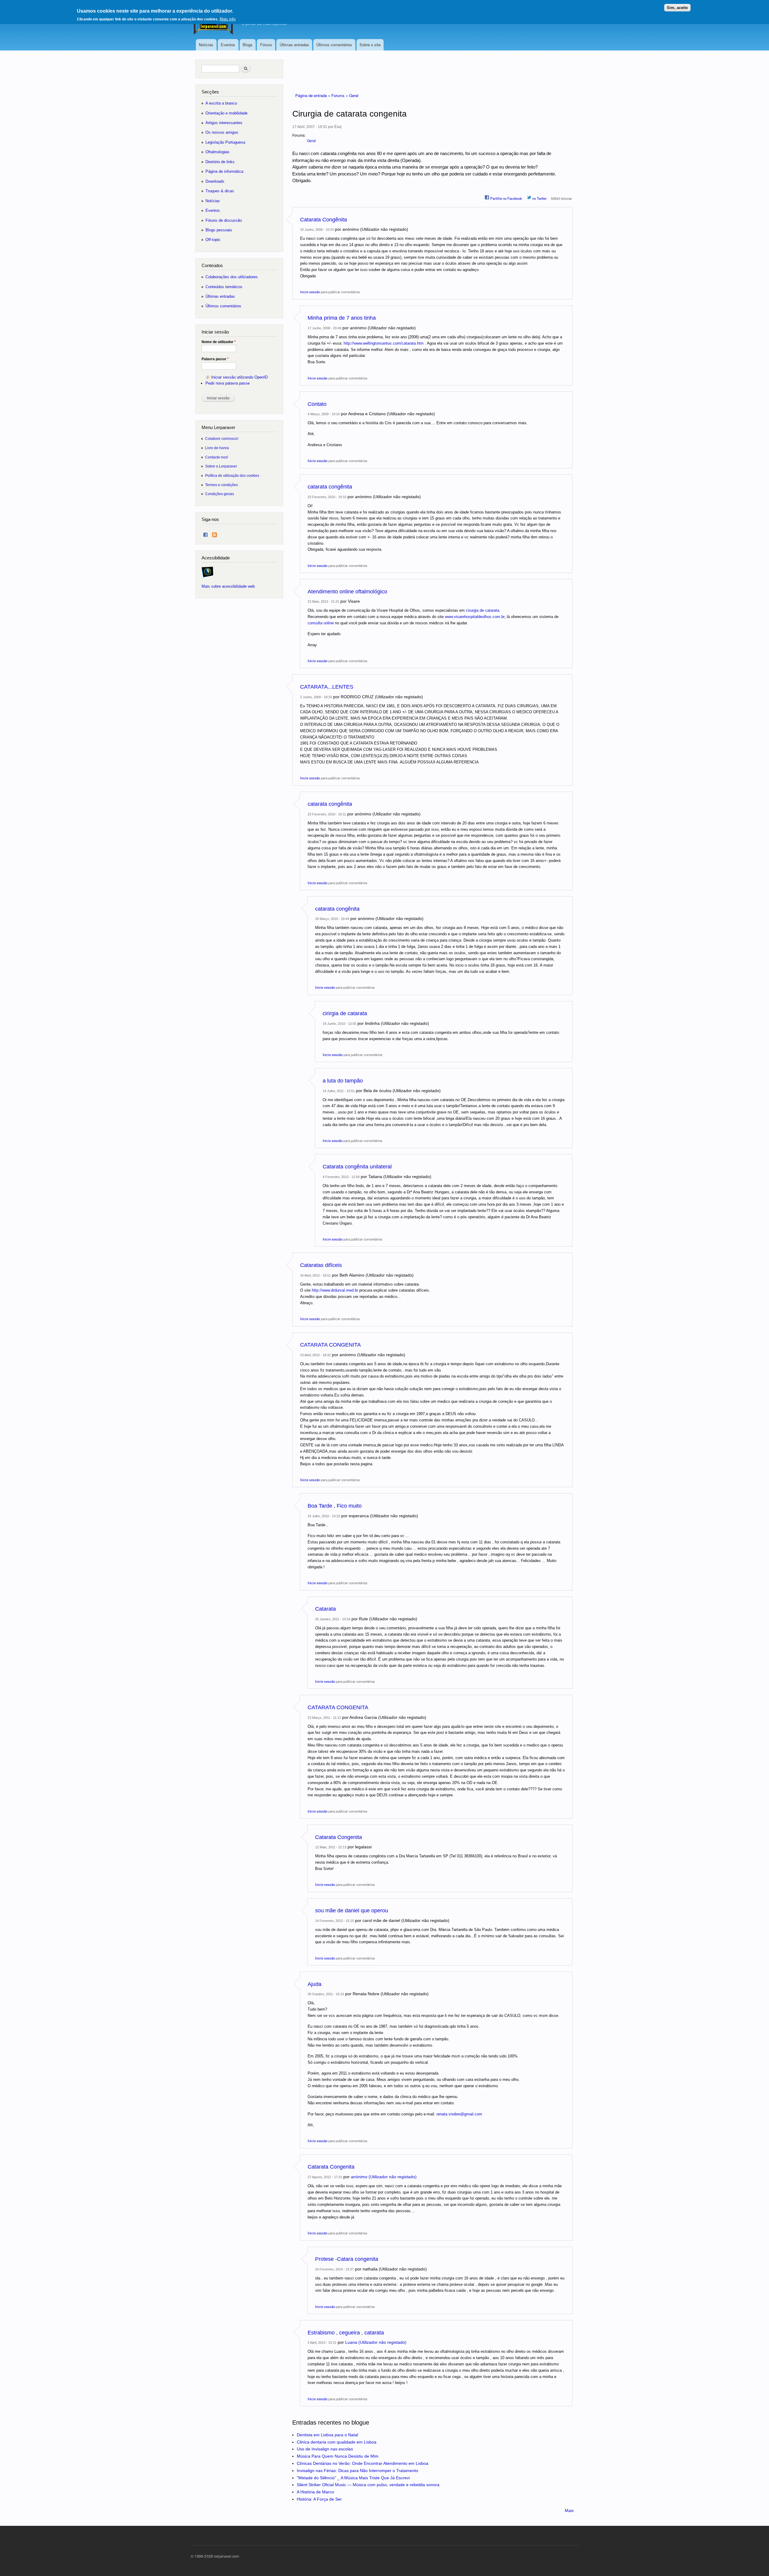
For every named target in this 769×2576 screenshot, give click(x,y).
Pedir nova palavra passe (228, 383)
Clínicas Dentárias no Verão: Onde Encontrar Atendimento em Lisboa (363, 2463)
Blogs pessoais (219, 230)
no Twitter (539, 198)
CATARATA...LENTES (327, 687)
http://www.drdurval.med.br (335, 1290)
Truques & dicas (220, 191)
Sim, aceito (677, 8)
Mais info (228, 19)
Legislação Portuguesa (225, 142)
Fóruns (266, 45)
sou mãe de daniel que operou (352, 1911)
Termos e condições (222, 485)
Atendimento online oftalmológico (347, 592)
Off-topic (213, 240)
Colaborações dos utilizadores (232, 277)
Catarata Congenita (339, 1837)
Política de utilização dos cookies (232, 475)
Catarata (325, 1609)
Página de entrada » (313, 95)
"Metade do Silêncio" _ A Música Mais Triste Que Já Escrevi (353, 2478)
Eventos (228, 45)
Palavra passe (215, 359)
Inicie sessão (310, 292)
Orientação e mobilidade (226, 113)
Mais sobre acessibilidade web (228, 586)
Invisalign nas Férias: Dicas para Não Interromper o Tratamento (357, 2471)
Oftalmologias (217, 152)
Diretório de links (220, 162)
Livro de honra (217, 448)
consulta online (321, 623)
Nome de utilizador (219, 342)
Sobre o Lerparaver (221, 466)
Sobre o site (370, 45)
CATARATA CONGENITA (330, 1345)
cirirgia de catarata (345, 1013)
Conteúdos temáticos (224, 287)
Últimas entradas (294, 45)
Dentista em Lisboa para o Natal (327, 2435)
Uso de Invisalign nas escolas (325, 2449)
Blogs (248, 45)
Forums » (340, 95)
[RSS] (214, 533)
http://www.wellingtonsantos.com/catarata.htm (384, 343)
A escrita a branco (221, 103)
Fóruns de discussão (224, 220)
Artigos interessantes (224, 123)
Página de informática (224, 171)
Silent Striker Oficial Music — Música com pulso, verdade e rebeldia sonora (368, 2485)
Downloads (215, 181)
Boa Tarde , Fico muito (335, 1506)
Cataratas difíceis (321, 1265)
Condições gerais (220, 494)
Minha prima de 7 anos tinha (342, 318)
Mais (569, 2511)
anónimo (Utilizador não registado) (384, 2177)
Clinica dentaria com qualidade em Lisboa (337, 2442)
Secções (210, 92)
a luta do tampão (343, 1081)
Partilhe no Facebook (506, 198)
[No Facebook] (205, 533)
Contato (317, 404)
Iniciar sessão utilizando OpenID (239, 377)
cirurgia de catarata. (483, 610)
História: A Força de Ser (319, 2499)
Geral (354, 95)
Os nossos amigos (222, 132)
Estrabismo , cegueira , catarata (346, 2333)
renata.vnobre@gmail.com (459, 2114)
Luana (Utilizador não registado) (376, 2342)
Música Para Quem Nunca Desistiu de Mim (338, 2456)
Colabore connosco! (222, 438)
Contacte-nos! (217, 457)
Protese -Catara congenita (347, 2259)
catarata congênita (330, 487)
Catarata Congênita (324, 220)
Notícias (206, 45)
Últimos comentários (334, 45)
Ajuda (315, 1984)
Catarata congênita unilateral (357, 1167)
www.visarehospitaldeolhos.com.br (475, 617)
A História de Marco (315, 2492)
